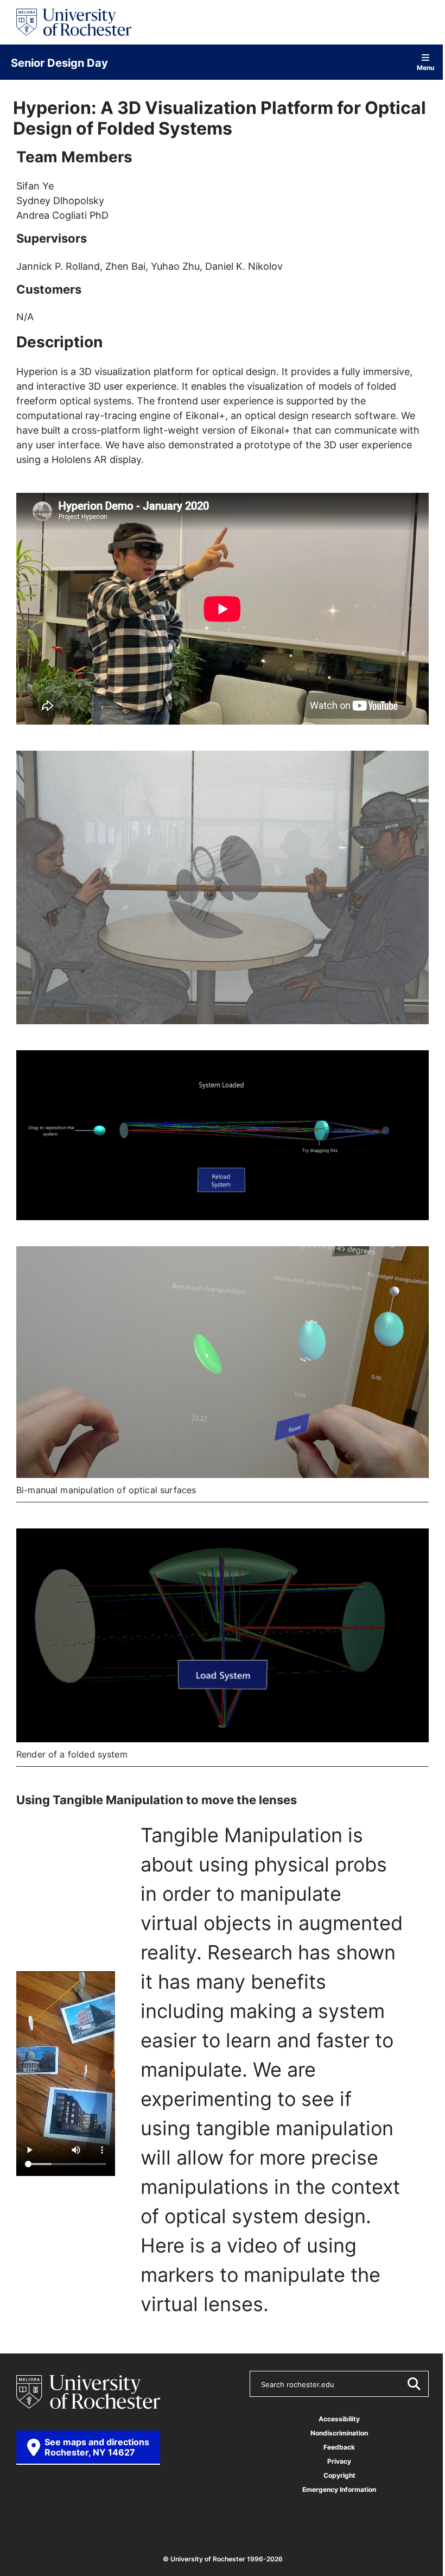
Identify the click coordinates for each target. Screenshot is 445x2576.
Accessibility (339, 2419)
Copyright (339, 2475)
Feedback (339, 2447)
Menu (425, 67)
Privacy (339, 2461)
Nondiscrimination (339, 2433)
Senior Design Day (59, 62)
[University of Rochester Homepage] (74, 22)
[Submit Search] (414, 2384)
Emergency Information (339, 2489)
